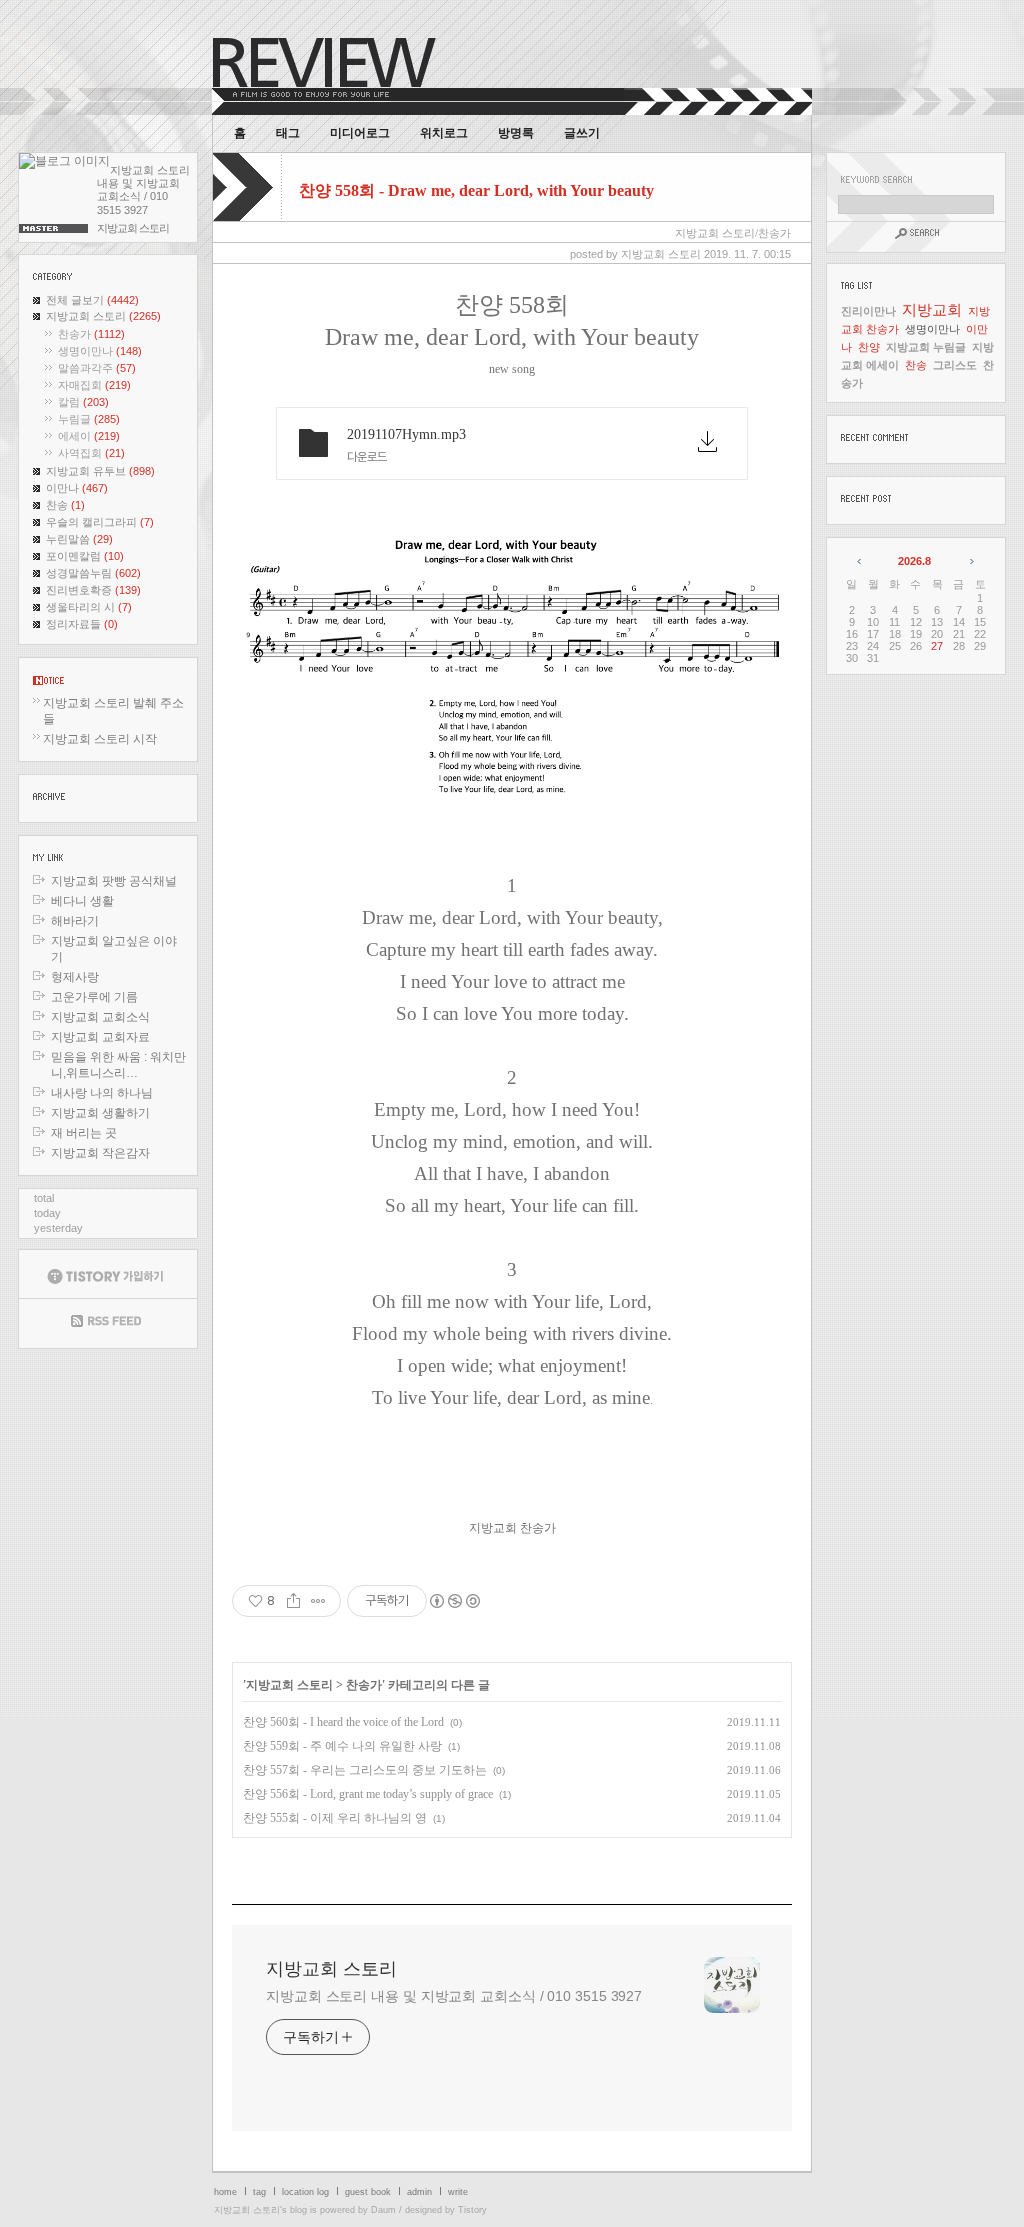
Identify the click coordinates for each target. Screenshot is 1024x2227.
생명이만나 (100, 351)
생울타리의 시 (89, 607)
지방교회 (932, 309)
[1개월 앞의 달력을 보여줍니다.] (860, 561)
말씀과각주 (97, 368)
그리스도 (955, 365)
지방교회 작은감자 (100, 1153)
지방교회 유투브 (100, 471)
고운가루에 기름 (94, 997)
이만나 (77, 488)
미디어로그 (360, 133)
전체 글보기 (92, 300)
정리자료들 (82, 624)
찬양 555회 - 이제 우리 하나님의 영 (335, 1818)
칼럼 (83, 402)
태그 (288, 133)
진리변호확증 (93, 590)
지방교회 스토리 (103, 316)
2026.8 (914, 561)
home (225, 2192)
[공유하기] (293, 1601)
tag (259, 2192)
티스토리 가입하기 (108, 1274)
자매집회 (94, 385)
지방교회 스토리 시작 (100, 739)
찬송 (65, 505)
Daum (383, 2210)
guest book (368, 2192)
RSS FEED (108, 1323)
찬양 (869, 347)
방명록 (516, 133)
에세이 (89, 436)
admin (419, 2192)
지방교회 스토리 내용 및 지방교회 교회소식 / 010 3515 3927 (454, 1996)
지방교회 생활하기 (100, 1113)
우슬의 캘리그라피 (100, 522)
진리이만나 (868, 311)
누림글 (89, 419)
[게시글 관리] (318, 1601)
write (458, 2192)
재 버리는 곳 (84, 1133)
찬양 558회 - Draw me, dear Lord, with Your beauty (476, 190)
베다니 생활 (82, 901)
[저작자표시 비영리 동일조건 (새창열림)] (454, 1601)
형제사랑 (75, 977)
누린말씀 (79, 539)
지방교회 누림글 (926, 347)
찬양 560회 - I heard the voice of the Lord (343, 1722)
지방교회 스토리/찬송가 (733, 233)
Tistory (472, 2210)
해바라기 (75, 921)
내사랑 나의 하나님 (102, 1093)
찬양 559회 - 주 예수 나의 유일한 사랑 (342, 1746)
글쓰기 (582, 133)
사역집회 (91, 453)
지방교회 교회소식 (100, 1017)
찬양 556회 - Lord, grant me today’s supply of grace (368, 1794)
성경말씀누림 (93, 573)
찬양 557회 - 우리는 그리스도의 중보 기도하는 (365, 1770)
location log (305, 2192)
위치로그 (444, 133)
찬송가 (91, 334)
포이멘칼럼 (85, 556)
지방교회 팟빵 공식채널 (114, 881)
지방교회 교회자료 (100, 1037)
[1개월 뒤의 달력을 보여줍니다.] (970, 561)
